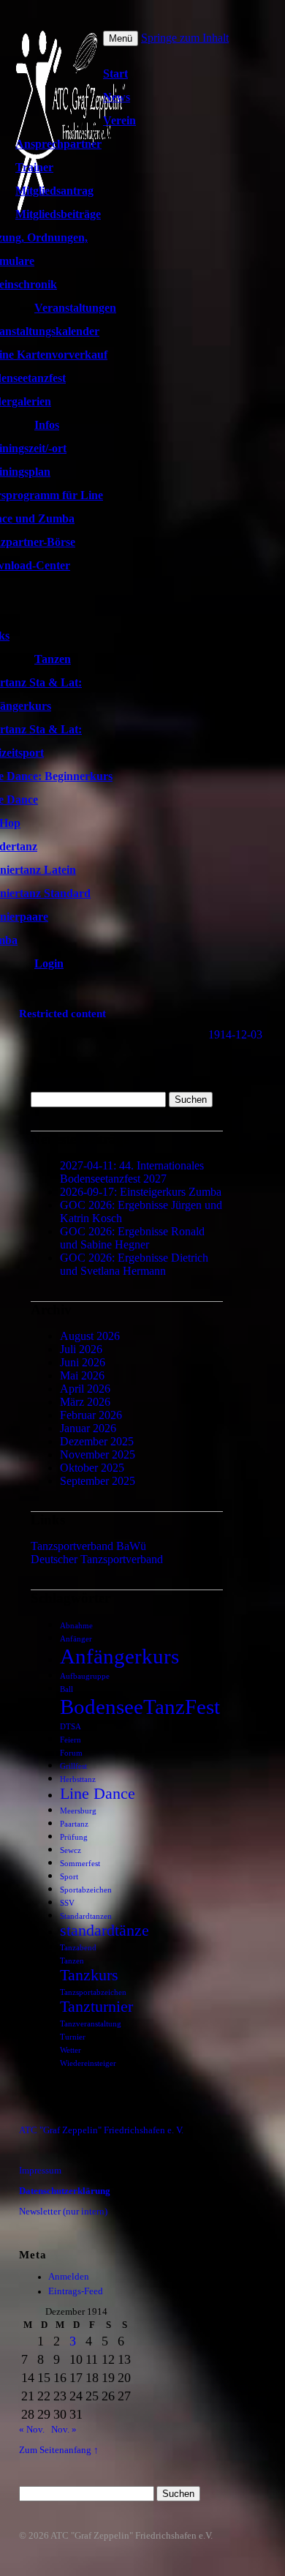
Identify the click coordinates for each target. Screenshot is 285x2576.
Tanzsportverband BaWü (88, 1546)
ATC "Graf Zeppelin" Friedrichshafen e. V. (101, 2130)
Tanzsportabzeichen (93, 1992)
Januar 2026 (88, 1428)
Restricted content (62, 1013)
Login (49, 963)
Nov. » (64, 2430)
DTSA (71, 1727)
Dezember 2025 (97, 1441)
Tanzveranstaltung (91, 2024)
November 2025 (98, 1454)
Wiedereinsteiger (88, 2063)
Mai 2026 (82, 1375)
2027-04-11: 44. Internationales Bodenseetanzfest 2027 (132, 1172)
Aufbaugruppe (85, 1676)
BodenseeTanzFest (140, 1707)
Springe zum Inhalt (185, 38)
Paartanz (74, 1824)
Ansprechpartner (58, 144)
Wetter (71, 2050)
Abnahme (76, 1626)
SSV (67, 1903)
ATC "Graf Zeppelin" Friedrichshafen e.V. (132, 2536)
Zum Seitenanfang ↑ (59, 2450)
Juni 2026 (83, 1362)
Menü (121, 38)
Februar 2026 (91, 1415)
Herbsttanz (78, 1779)
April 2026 (85, 1389)
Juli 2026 (81, 1349)
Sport (69, 1877)
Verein (119, 120)
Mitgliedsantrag (54, 191)
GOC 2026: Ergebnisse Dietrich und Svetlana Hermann (134, 1264)
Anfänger (76, 1639)
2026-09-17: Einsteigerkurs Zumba (141, 1192)
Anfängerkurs (119, 1656)
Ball (66, 1689)
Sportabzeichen (86, 1890)
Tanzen (53, 659)
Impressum (40, 2171)
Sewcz (71, 1850)
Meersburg (78, 1811)
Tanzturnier (96, 2007)
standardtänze (104, 1931)
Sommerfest (80, 1864)
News (117, 97)
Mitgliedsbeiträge (58, 214)
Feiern (71, 1740)
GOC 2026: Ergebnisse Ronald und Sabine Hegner (132, 1238)
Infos (47, 425)
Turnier (73, 2037)
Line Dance (98, 1794)
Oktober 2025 (92, 1468)
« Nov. (32, 2430)
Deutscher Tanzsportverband (97, 1559)
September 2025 (98, 1481)
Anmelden (69, 2277)
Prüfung (74, 1837)
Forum (71, 1753)
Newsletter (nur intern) (63, 2212)
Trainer (34, 167)
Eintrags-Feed (76, 2291)
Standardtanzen (86, 1916)
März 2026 (85, 1402)
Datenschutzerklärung (65, 2191)
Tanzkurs (89, 1975)
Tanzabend (78, 1948)
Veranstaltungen (75, 308)
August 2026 (90, 1336)
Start (115, 74)
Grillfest (73, 1766)
